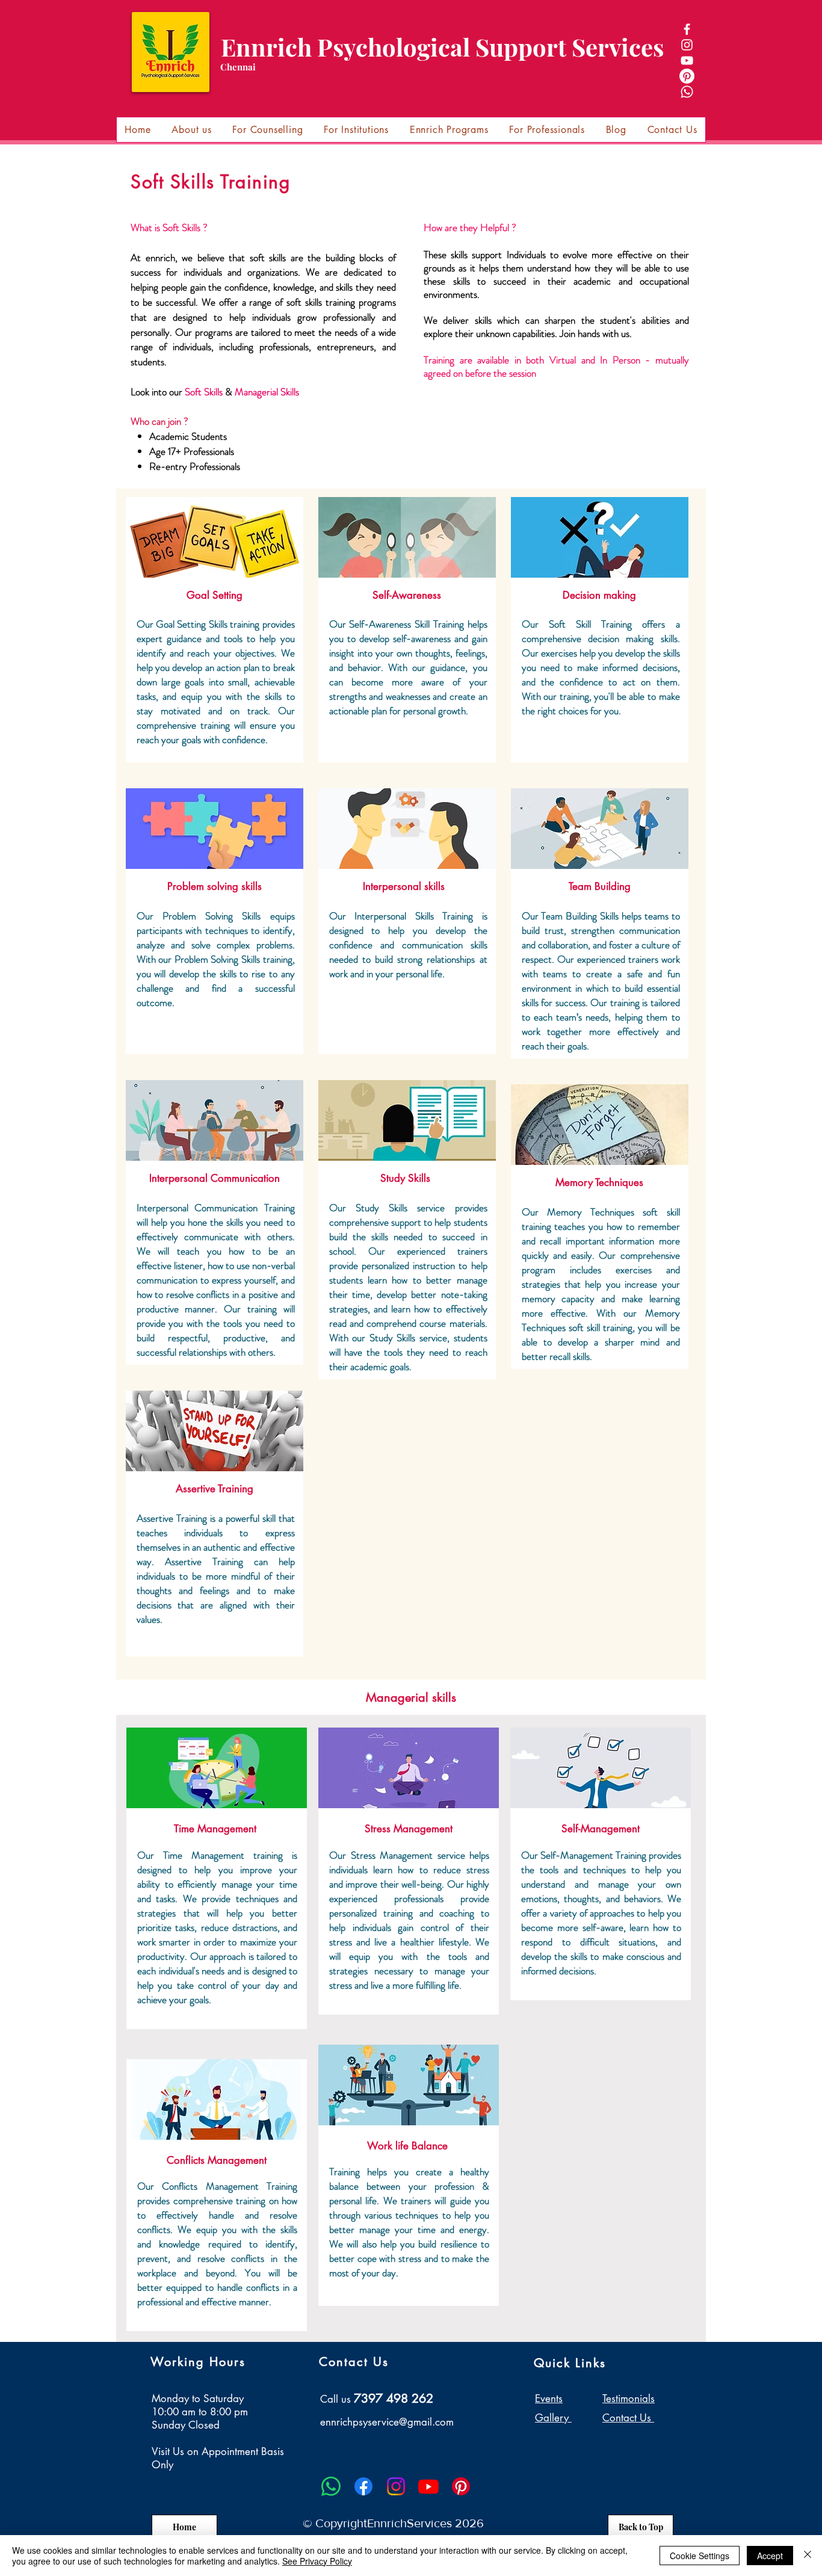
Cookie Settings (700, 2556)
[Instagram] (687, 45)
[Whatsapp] (687, 92)
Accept (770, 2556)
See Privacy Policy (317, 2561)
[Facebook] (687, 29)
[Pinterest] (687, 76)
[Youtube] (428, 2486)
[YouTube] (687, 60)
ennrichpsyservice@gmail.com (387, 2422)
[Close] (808, 2556)
